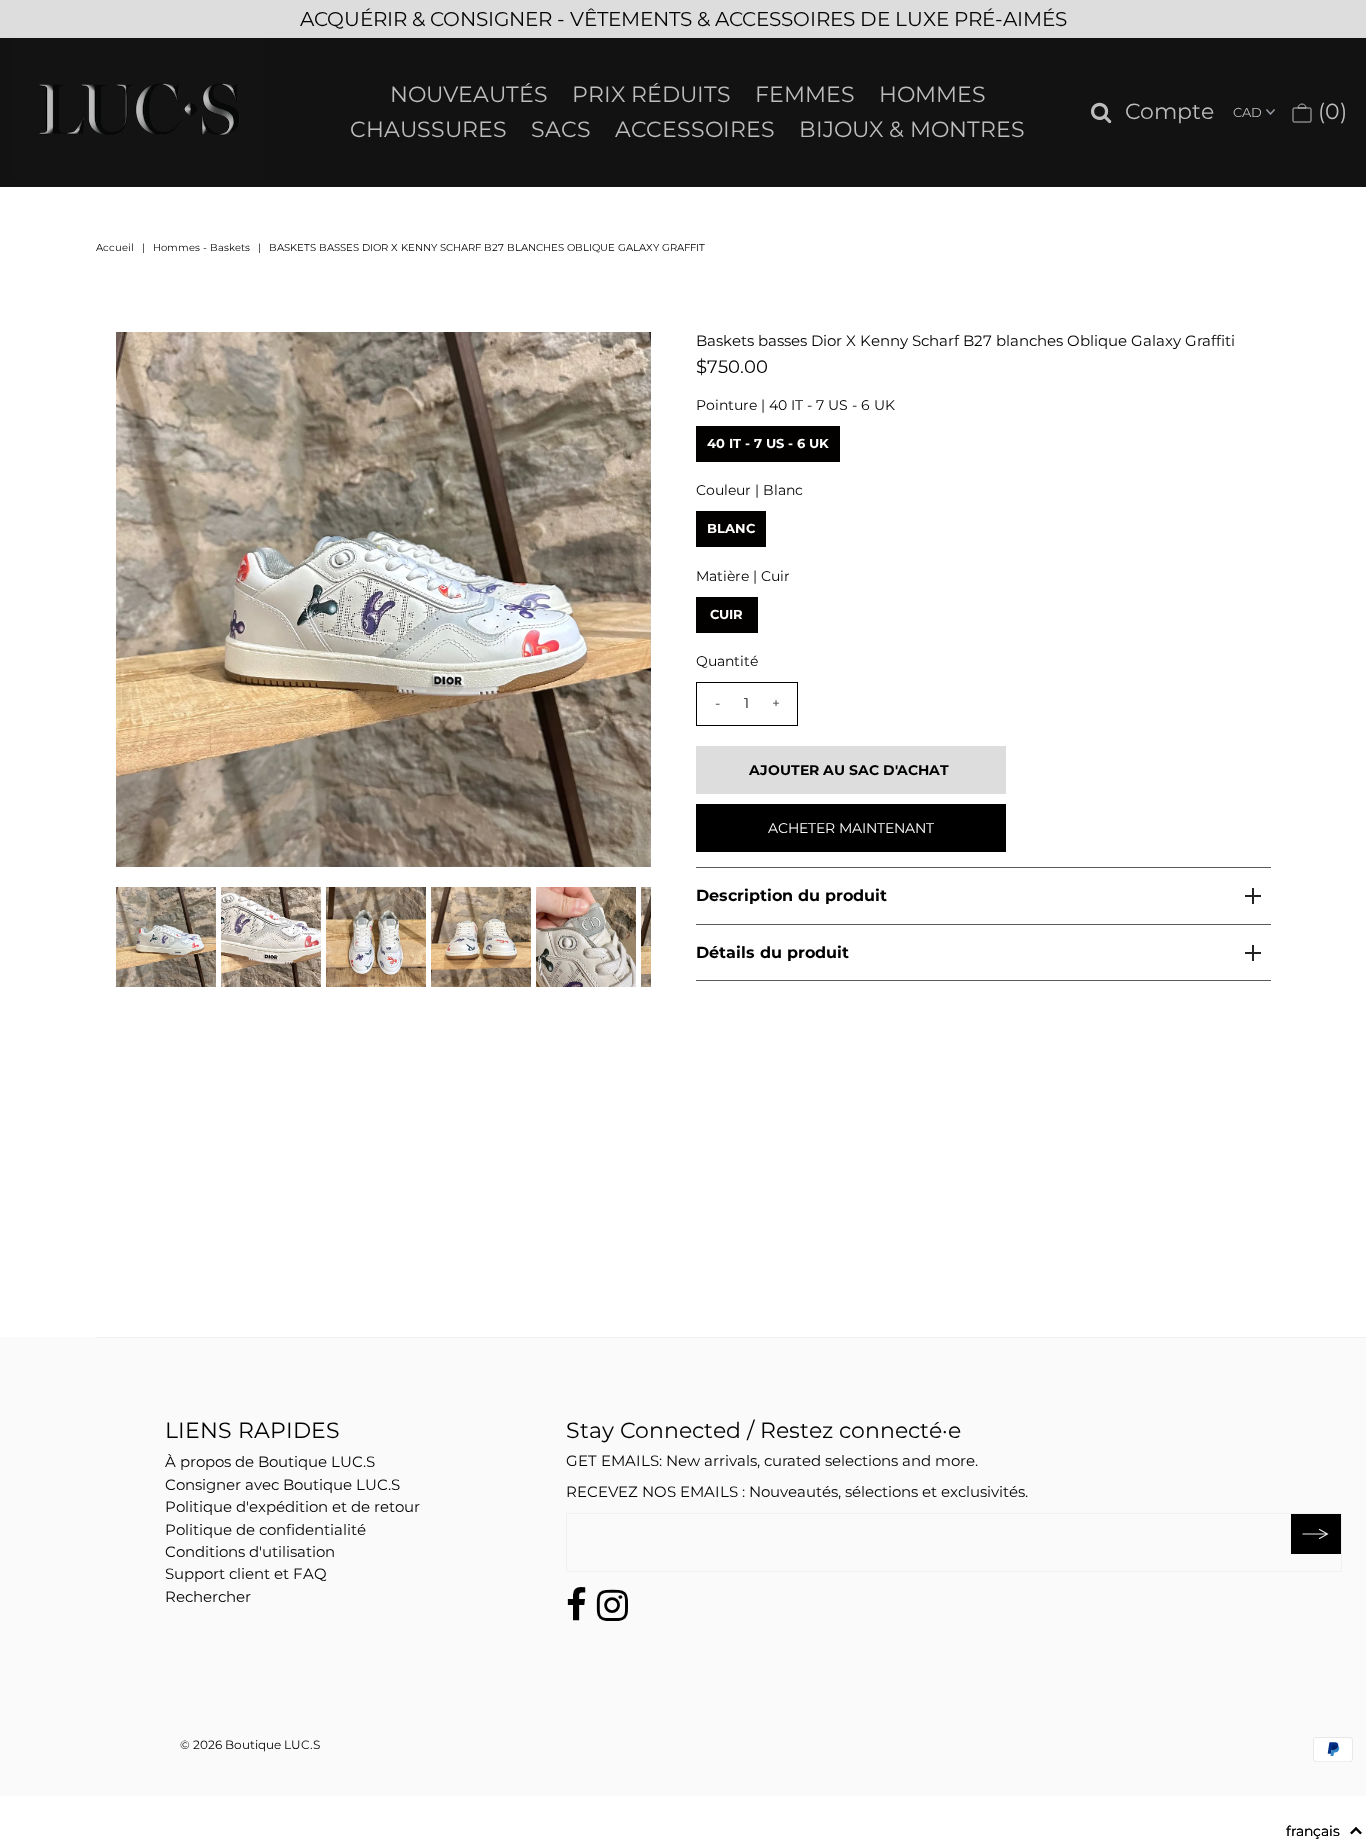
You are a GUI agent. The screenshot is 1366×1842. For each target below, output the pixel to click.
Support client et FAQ (246, 1573)
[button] (1324, 1831)
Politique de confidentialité (265, 1529)
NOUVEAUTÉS (469, 94)
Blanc (731, 528)
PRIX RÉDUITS (651, 94)
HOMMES (932, 94)
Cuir (726, 614)
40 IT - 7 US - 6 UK (768, 443)
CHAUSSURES (428, 129)
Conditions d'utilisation (250, 1551)
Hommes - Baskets (201, 247)
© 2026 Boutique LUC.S (250, 1744)
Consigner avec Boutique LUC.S (282, 1484)
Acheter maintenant (851, 828)
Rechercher (208, 1596)
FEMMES (805, 94)
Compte (1169, 112)
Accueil (115, 247)
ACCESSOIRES (695, 129)
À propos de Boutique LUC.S (270, 1461)
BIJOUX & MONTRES (912, 129)
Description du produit (791, 895)
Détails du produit (772, 952)
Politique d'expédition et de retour (292, 1506)
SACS (561, 129)
